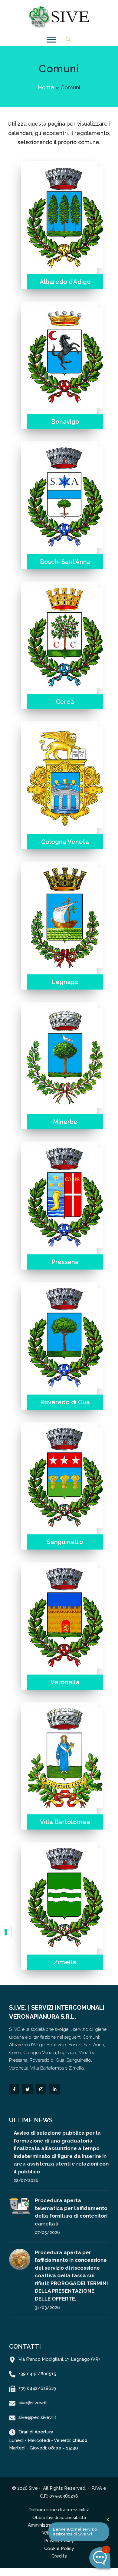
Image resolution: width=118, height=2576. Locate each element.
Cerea (65, 702)
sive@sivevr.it (33, 2403)
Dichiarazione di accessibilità (59, 2510)
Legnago (65, 982)
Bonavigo (65, 422)
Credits (59, 2556)
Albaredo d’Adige (65, 282)
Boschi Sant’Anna (65, 562)
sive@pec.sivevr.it (37, 2417)
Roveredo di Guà (65, 1402)
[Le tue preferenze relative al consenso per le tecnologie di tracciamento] (6, 1932)
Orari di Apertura (36, 2432)
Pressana (65, 1262)
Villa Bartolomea (65, 1822)
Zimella (65, 1962)
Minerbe (65, 1122)
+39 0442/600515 (37, 2374)
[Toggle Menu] (51, 40)
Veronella (65, 1682)
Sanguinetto (65, 1542)
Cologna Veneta (65, 842)
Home (46, 87)
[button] (68, 40)
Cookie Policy (59, 2548)
